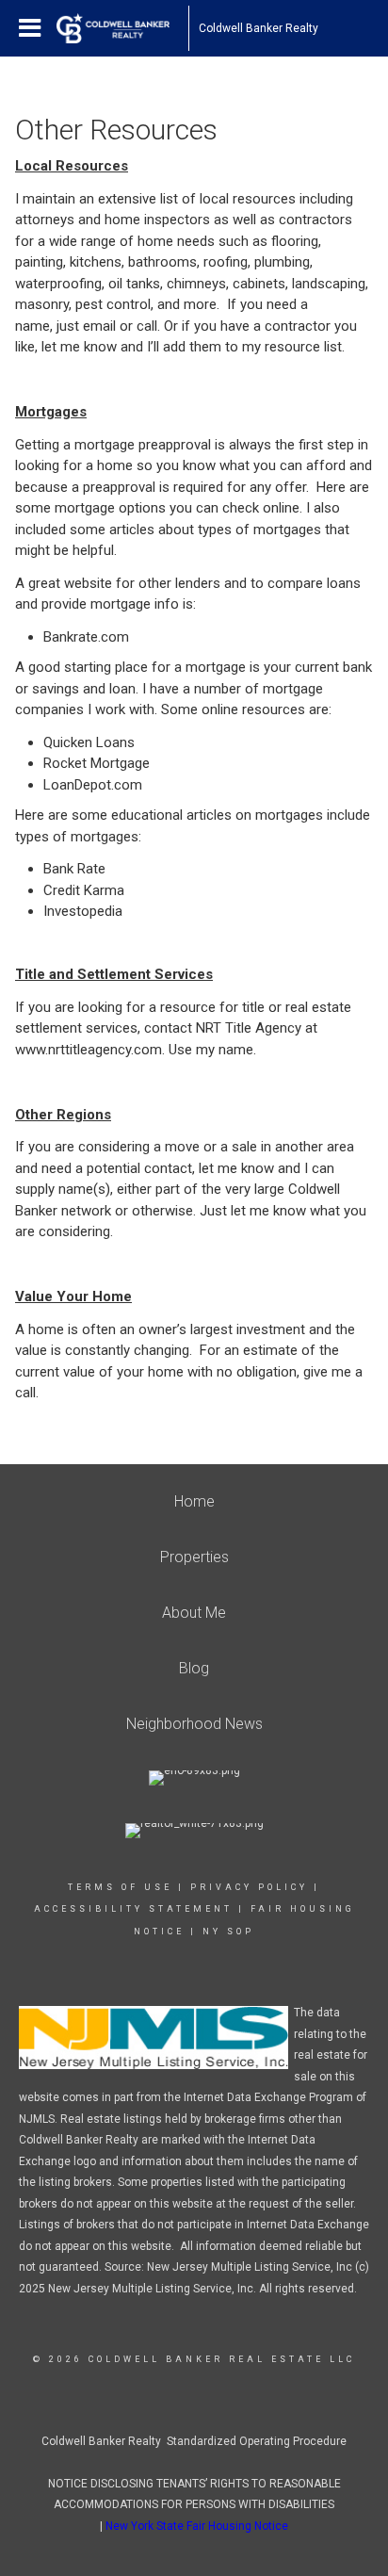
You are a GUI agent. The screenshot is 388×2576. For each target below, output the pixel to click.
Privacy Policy (249, 1887)
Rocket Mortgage (97, 763)
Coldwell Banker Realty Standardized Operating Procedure (194, 2441)
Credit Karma (84, 890)
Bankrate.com (86, 637)
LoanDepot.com (93, 785)
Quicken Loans (89, 742)
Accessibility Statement (133, 1909)
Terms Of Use (120, 1887)
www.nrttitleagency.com (89, 1050)
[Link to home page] (122, 28)
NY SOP (228, 1932)
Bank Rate (74, 869)
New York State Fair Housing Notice (197, 2526)
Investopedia (83, 911)
